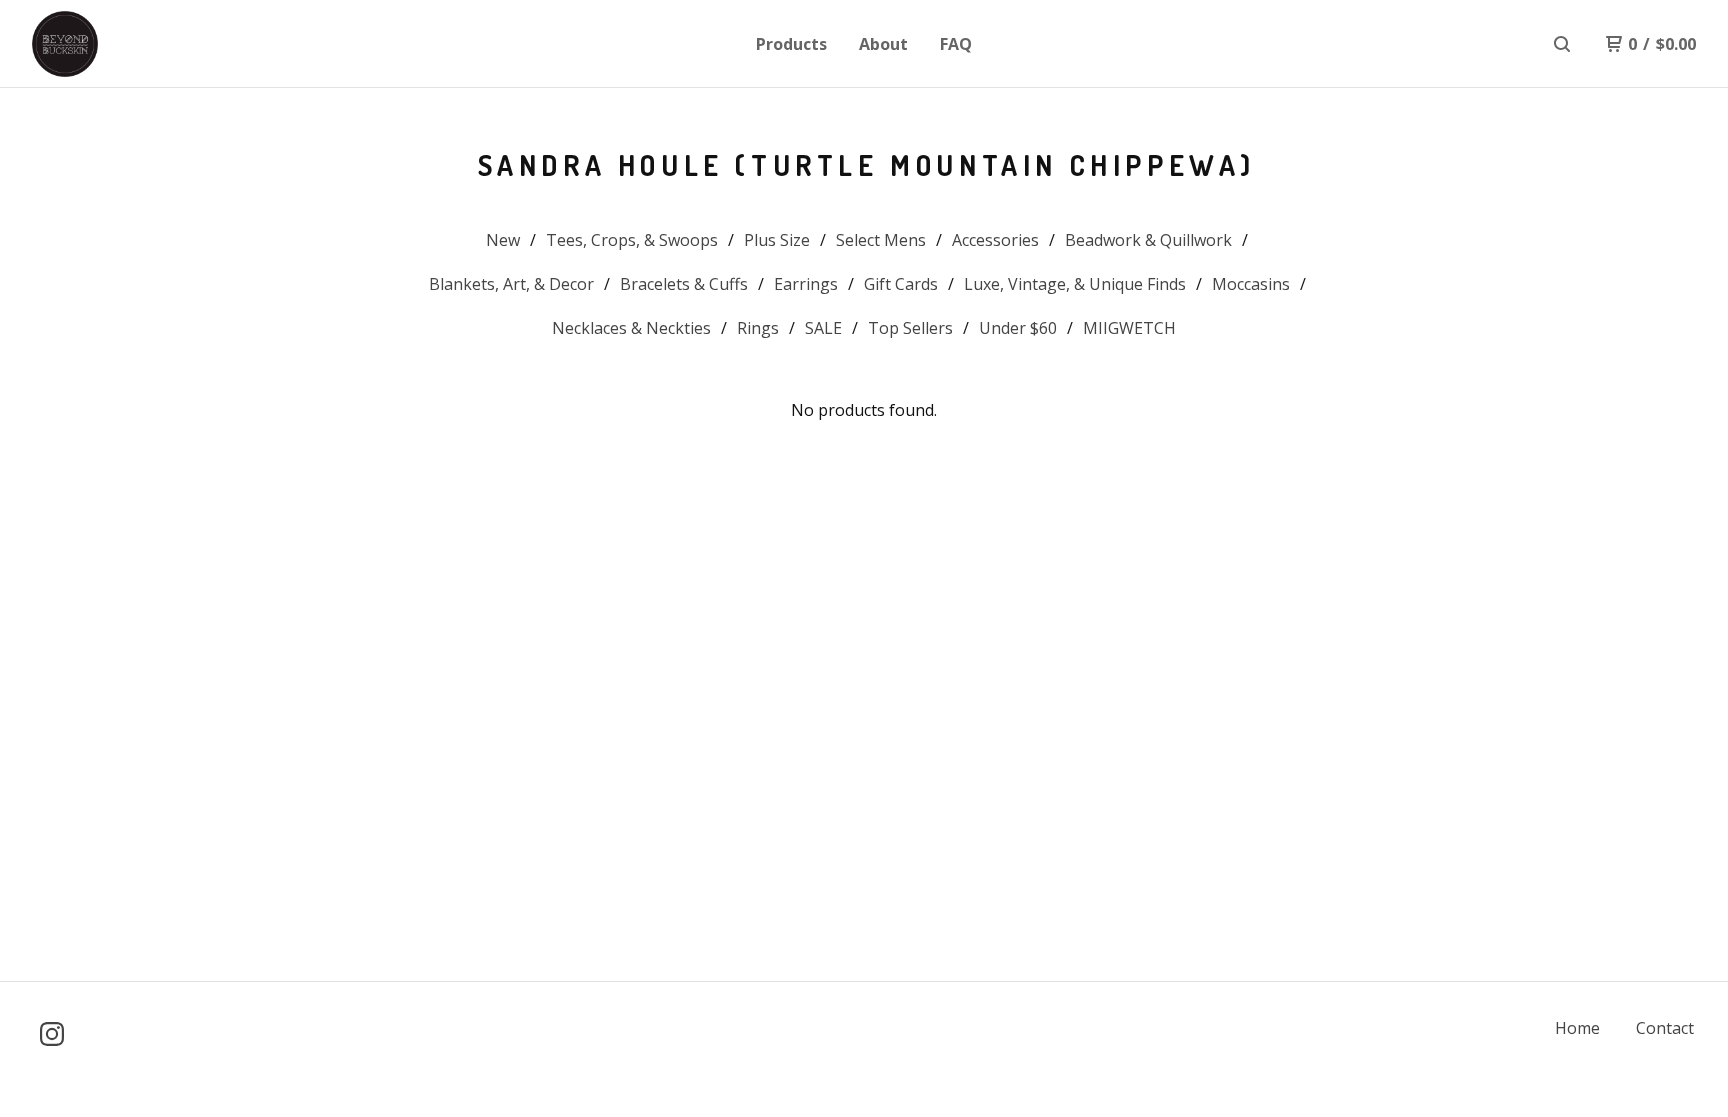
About (883, 44)
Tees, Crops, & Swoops (632, 240)
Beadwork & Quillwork (1148, 240)
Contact (1665, 1028)
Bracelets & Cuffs (684, 284)
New (503, 240)
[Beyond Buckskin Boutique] (136, 44)
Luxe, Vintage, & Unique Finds (1075, 284)
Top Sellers (910, 328)
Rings (758, 328)
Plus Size (777, 240)
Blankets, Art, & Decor (511, 284)
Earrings (806, 284)
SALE (823, 328)
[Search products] (1562, 44)
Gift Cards (901, 284)
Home (1577, 1028)
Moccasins (1251, 284)
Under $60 (1018, 328)
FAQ (956, 44)
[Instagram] (52, 1034)
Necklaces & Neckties (631, 328)
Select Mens (881, 240)
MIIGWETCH (1129, 328)
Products (791, 44)
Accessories (995, 240)
